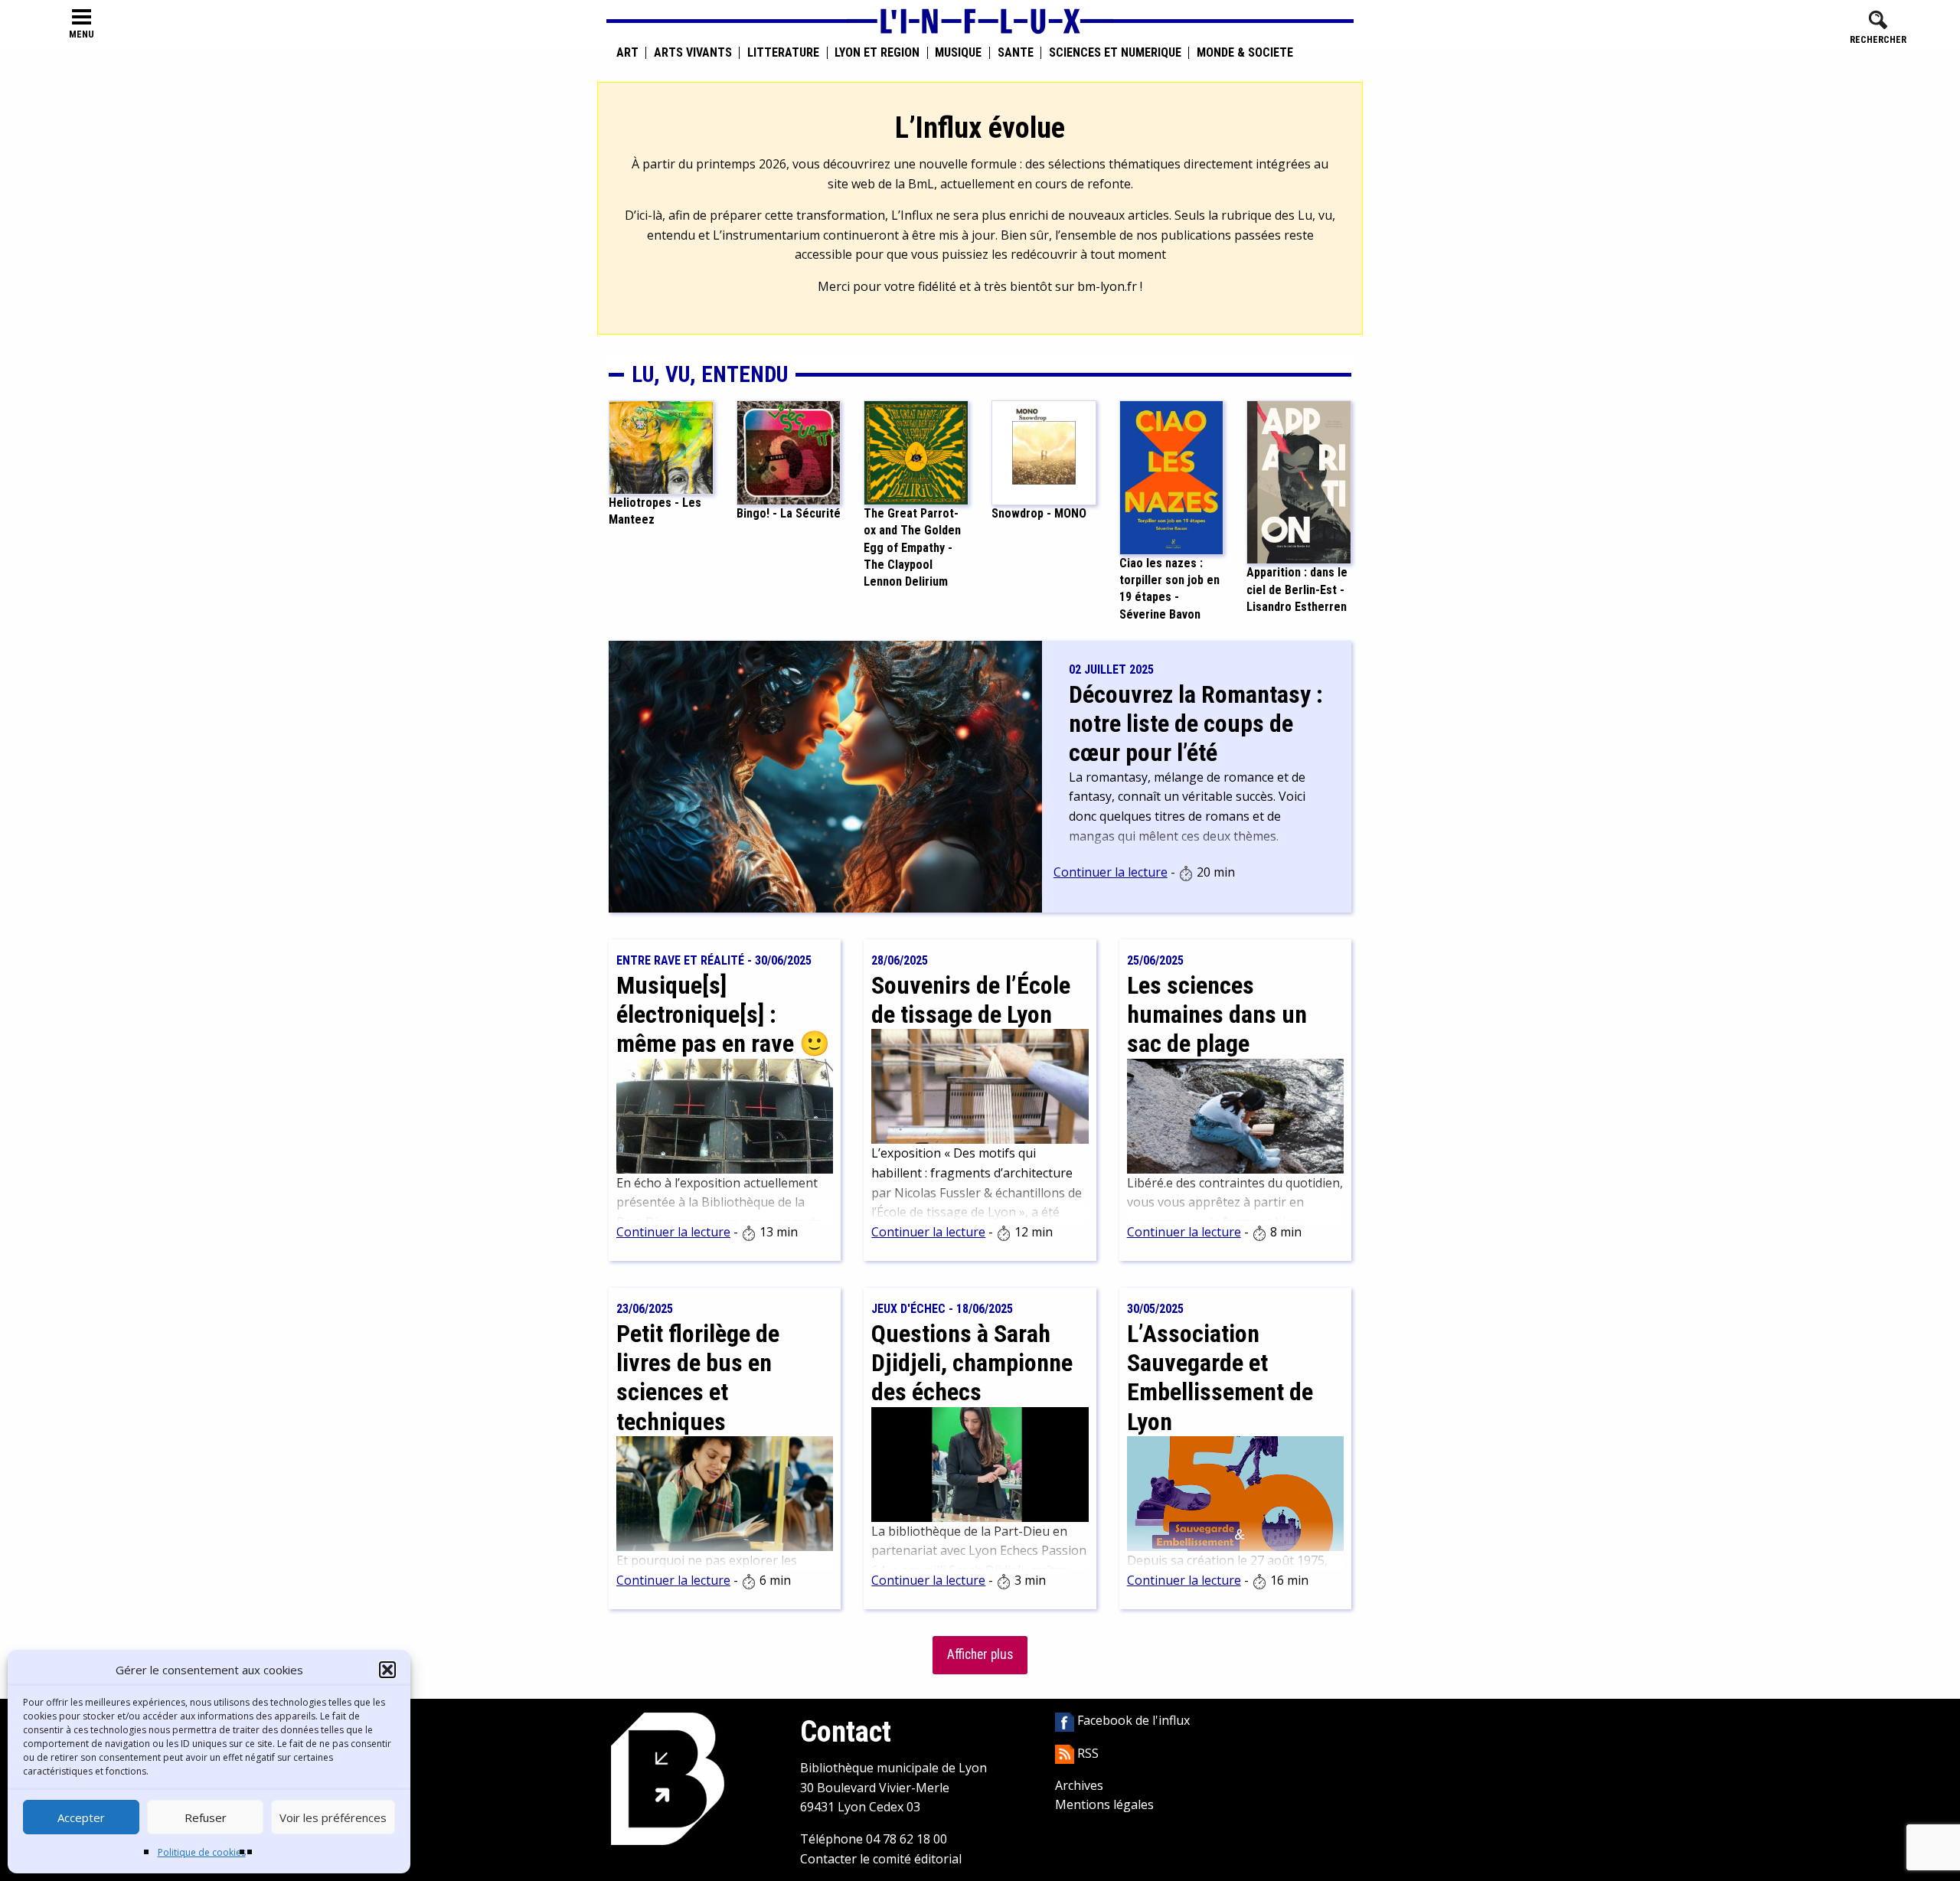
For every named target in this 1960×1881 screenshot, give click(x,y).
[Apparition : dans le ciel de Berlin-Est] (1299, 482)
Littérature (783, 53)
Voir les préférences (333, 1817)
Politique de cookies (202, 1852)
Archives (1079, 1785)
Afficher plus (980, 1654)
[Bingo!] (789, 452)
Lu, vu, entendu (710, 374)
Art (627, 53)
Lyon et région (877, 53)
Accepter (81, 1817)
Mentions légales (1104, 1804)
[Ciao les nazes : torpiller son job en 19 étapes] (1172, 476)
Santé (1016, 53)
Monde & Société (1245, 53)
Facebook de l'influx (1132, 1720)
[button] (387, 1670)
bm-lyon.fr (1107, 286)
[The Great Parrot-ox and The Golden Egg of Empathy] (916, 452)
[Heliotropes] (661, 446)
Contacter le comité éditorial (881, 1859)
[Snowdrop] (1044, 452)
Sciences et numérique (1115, 53)
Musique (958, 53)
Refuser (206, 1817)
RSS (1086, 1753)
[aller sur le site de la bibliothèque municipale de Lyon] (668, 1778)
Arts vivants (693, 53)
